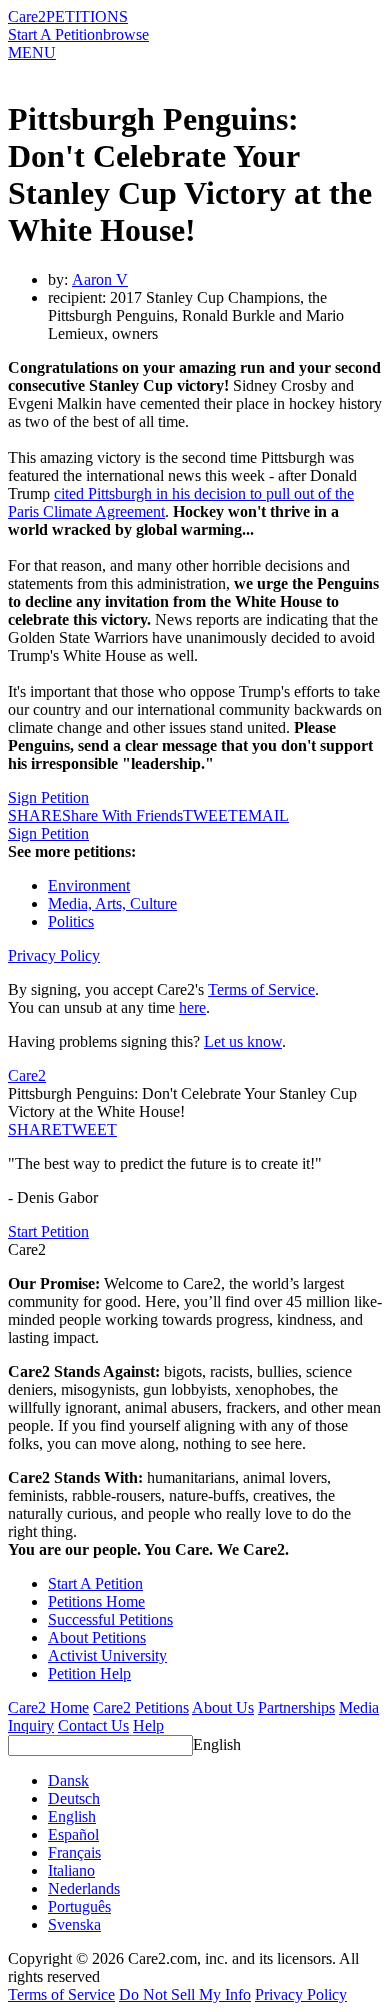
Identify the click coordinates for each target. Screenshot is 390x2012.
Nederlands (84, 1888)
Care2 (27, 16)
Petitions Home (96, 1601)
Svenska (74, 1924)
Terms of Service (261, 989)
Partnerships (296, 1707)
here (192, 1007)
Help (148, 1725)
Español (73, 1834)
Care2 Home (48, 1707)
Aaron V (100, 279)
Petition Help (89, 1673)
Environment (89, 885)
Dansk (68, 1780)
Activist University (107, 1655)
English (217, 1744)
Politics (71, 921)
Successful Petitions (110, 1619)
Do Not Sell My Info (185, 1994)
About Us (223, 1707)
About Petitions (97, 1637)
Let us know (243, 1041)
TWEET (210, 815)
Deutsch (74, 1798)
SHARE (35, 1129)
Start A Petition (55, 34)
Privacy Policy (54, 955)
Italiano (71, 1870)
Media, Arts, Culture (112, 903)
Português (79, 1906)
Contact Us (93, 1725)
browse (126, 34)
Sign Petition (48, 797)
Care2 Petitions (141, 1707)
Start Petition (48, 1231)
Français (74, 1852)
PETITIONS (87, 16)
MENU (32, 52)
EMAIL (263, 815)
